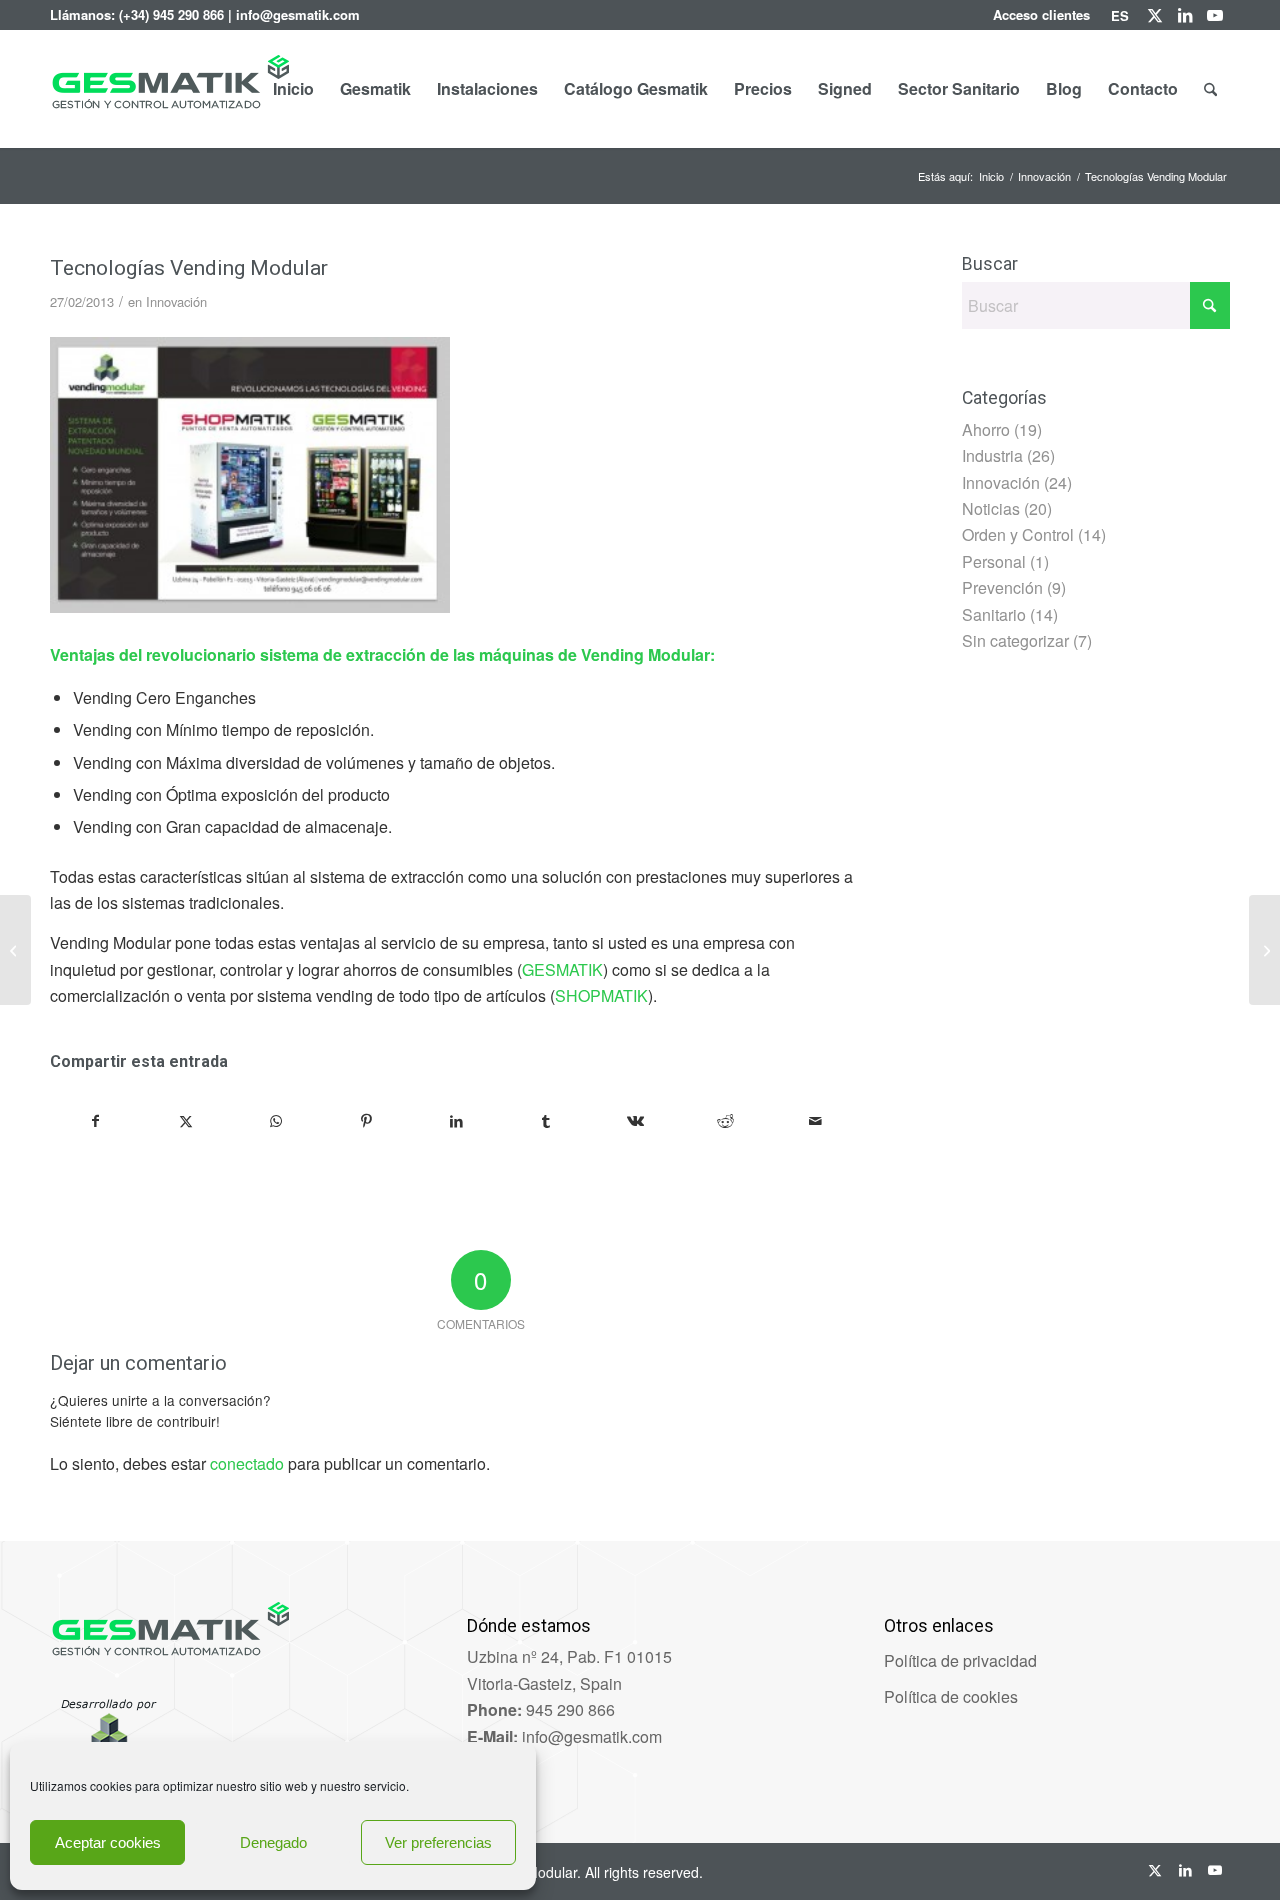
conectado (247, 1463)
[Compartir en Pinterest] (366, 1120)
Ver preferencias (438, 1842)
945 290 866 (570, 1709)
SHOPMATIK (601, 995)
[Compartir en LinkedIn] (456, 1120)
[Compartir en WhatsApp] (276, 1120)
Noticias (991, 508)
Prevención (1002, 587)
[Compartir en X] (186, 1120)
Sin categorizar (1015, 640)
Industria (992, 455)
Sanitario (994, 614)
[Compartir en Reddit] (725, 1120)
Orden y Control (1018, 534)
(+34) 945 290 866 (171, 14)
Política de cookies (951, 1696)
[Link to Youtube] (1215, 15)
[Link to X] (1154, 15)
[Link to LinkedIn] (1184, 15)
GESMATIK (562, 969)
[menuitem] (1042, 15)
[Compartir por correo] (815, 1120)
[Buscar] (1210, 89)
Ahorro (986, 429)
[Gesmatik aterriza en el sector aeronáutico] (15, 950)
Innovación (176, 301)
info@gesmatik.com (298, 14)
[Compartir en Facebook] (96, 1120)
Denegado (273, 1842)
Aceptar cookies (108, 1842)
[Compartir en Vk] (636, 1120)
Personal (994, 561)
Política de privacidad (960, 1660)
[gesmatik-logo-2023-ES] (169, 114)
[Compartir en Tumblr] (546, 1120)
